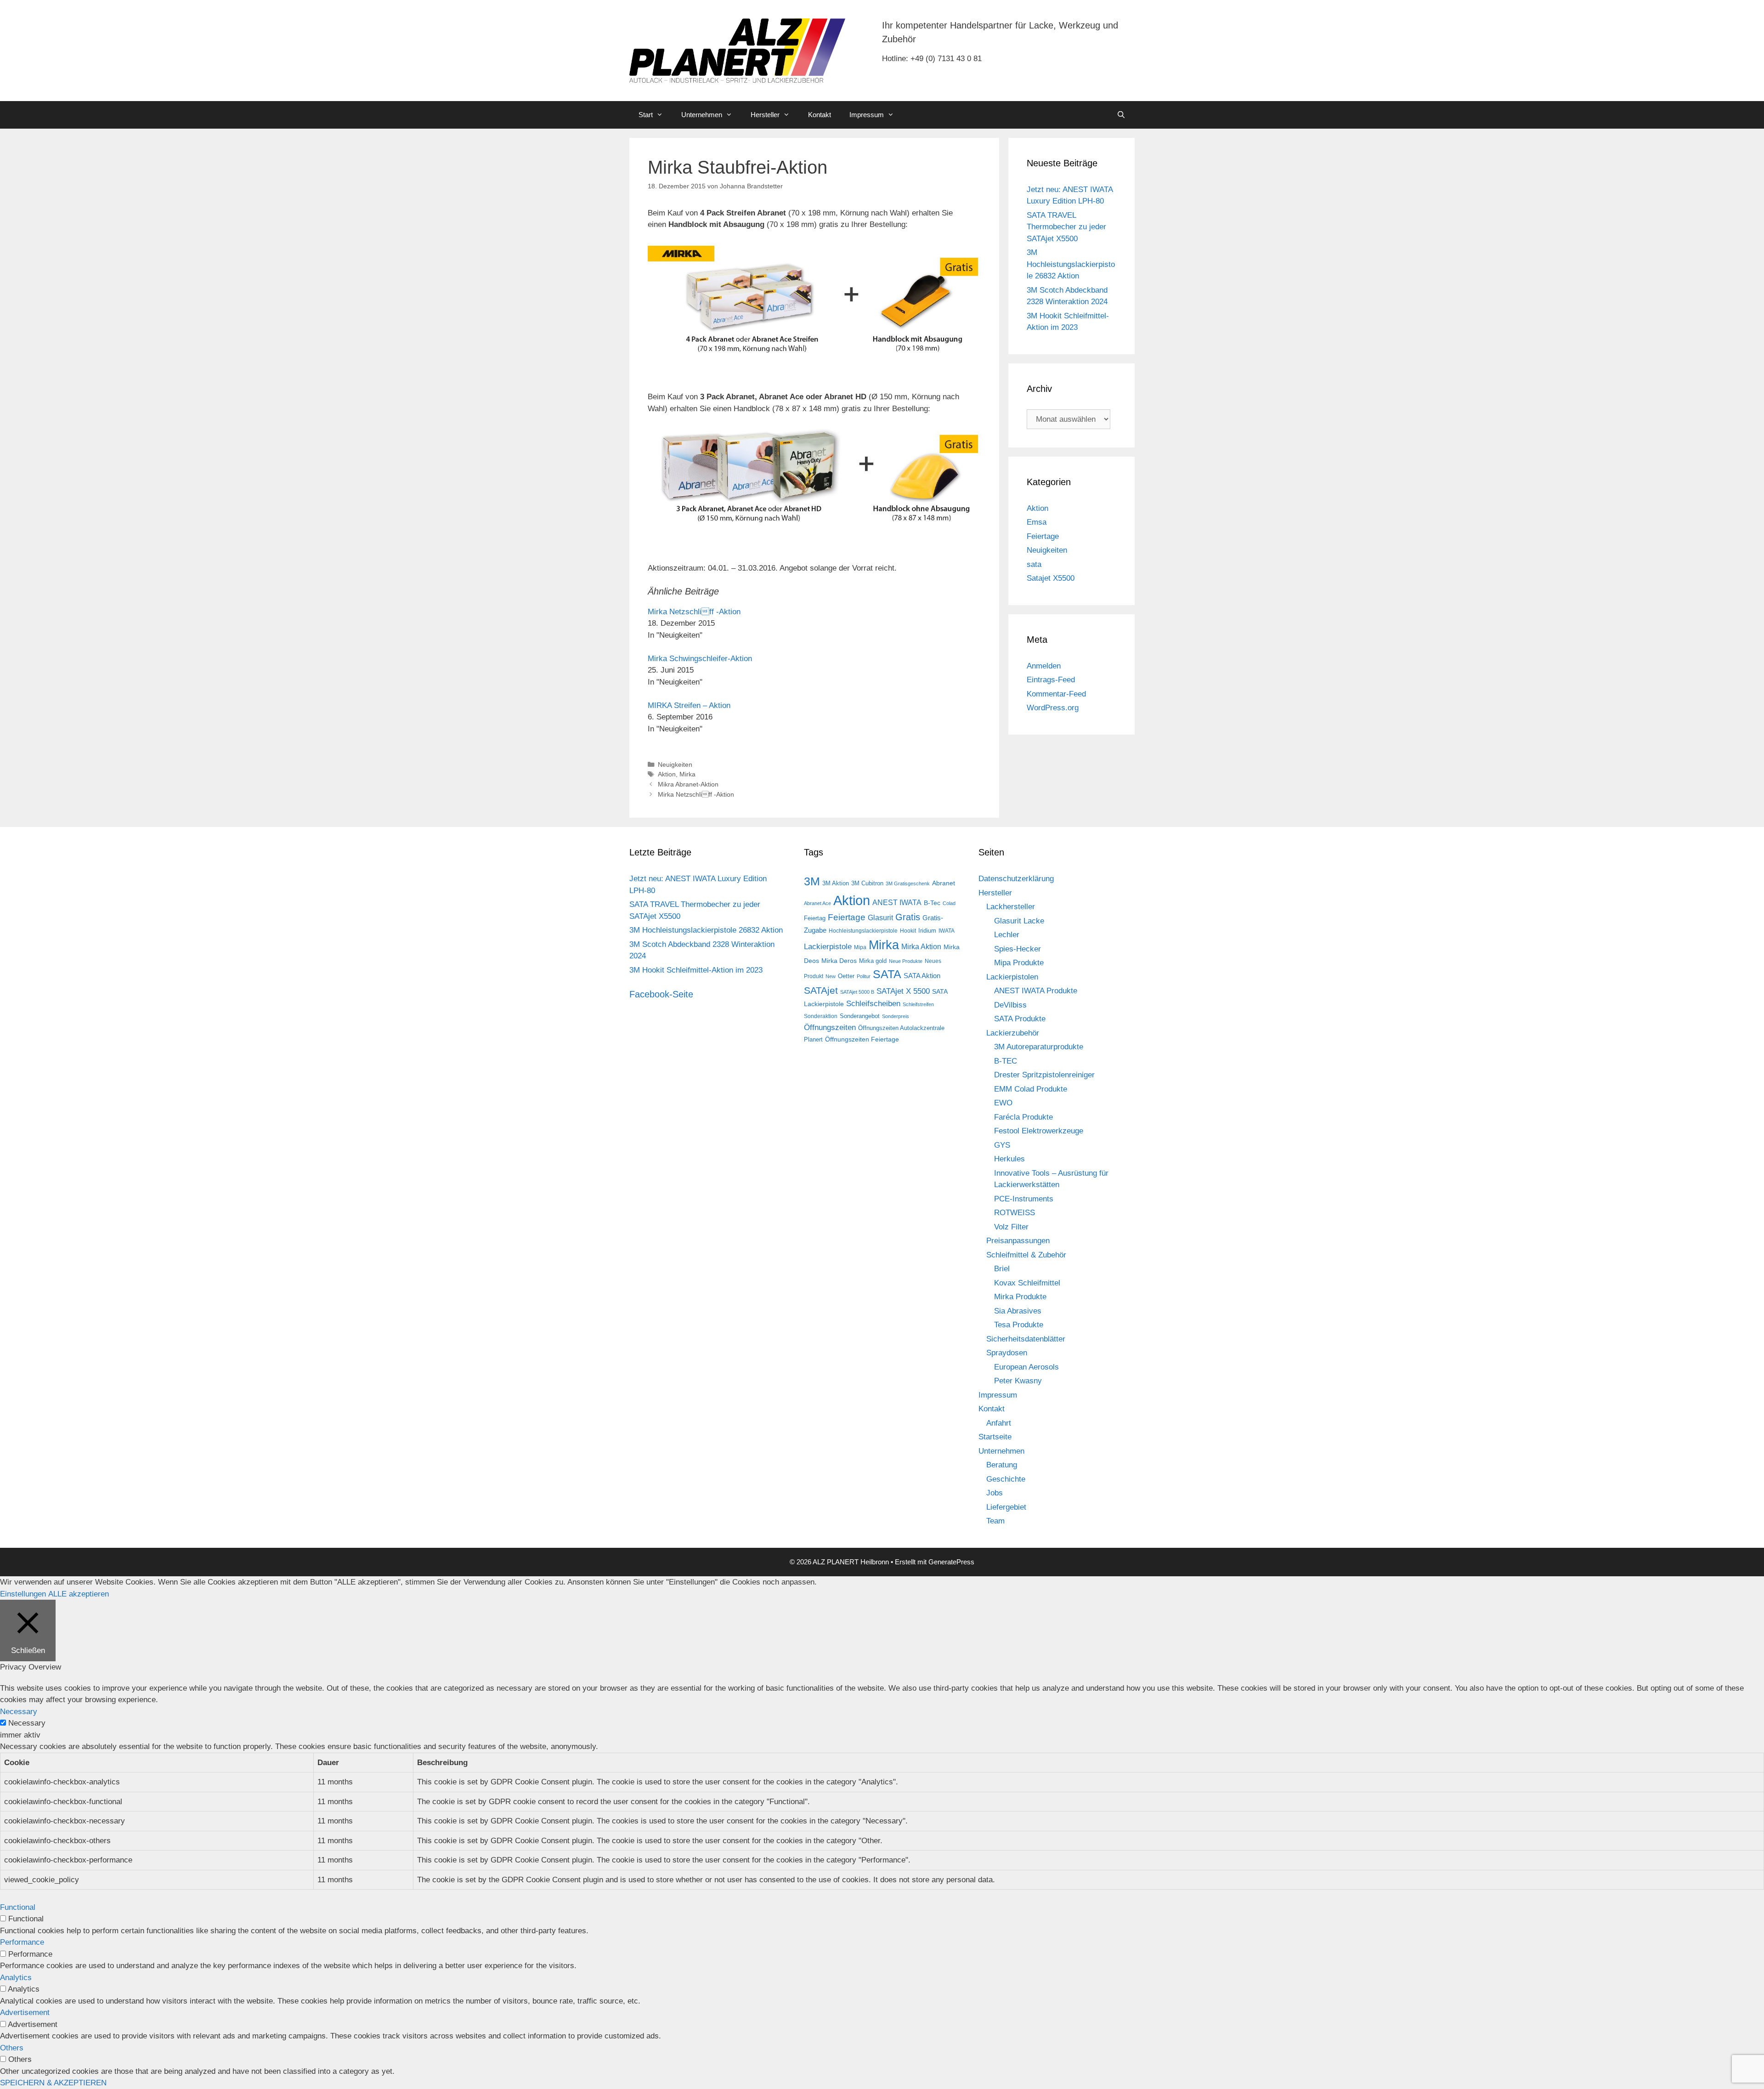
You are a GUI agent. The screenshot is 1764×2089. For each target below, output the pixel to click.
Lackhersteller (1011, 907)
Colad (949, 903)
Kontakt (820, 115)
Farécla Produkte (1023, 1117)
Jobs (995, 1493)
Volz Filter (1011, 1227)
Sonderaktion (821, 1016)
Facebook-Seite (661, 994)
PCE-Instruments (1024, 1199)
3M (812, 881)
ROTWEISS (1015, 1213)
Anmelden (1044, 666)
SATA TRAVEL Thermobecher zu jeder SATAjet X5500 (1066, 227)
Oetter (846, 976)
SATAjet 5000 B (857, 992)
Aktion (667, 774)
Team (995, 1521)
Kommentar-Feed (1056, 694)
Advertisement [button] (25, 2013)
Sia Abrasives (1018, 1311)
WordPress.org (1053, 708)
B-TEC (1006, 1061)
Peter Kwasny (1018, 1381)
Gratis (908, 917)
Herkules (1009, 1159)
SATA (887, 974)
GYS (1002, 1145)
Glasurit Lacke (1019, 921)
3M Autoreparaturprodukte (1039, 1047)
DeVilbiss (1010, 1005)
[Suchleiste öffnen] (1121, 115)
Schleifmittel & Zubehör (1026, 1255)
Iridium (927, 931)
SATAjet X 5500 (903, 991)
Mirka (687, 774)
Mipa (860, 947)
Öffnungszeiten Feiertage (862, 1039)
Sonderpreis (896, 1016)
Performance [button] (22, 1942)
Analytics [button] (16, 1978)
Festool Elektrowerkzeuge (1039, 1131)
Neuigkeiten (675, 764)
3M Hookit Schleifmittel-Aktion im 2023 (696, 970)
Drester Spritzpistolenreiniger (1044, 1075)
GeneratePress (951, 1562)
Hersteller (765, 115)
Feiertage (1043, 536)
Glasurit (880, 918)
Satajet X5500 (1051, 578)
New (831, 976)
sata (1034, 564)
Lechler (1007, 935)
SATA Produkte (1020, 1019)
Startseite (995, 1437)
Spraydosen (1007, 1353)
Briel (1002, 1269)
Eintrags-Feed (1051, 680)
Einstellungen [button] (23, 1594)
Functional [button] (18, 1907)
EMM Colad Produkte (1031, 1089)
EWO (1003, 1103)
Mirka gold (873, 961)
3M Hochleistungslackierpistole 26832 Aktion (1071, 264)
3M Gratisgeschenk (908, 883)
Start (646, 115)
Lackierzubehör (1013, 1033)
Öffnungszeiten (830, 1028)
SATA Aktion (922, 976)
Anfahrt (999, 1423)
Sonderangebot (860, 1016)
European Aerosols (1026, 1367)
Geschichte (1006, 1479)
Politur (864, 976)
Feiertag (815, 918)
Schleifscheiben (873, 1003)
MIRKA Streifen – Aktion (689, 705)
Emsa (1037, 522)
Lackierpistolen (1012, 977)
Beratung (1002, 1465)
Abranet (944, 883)
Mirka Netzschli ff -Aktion (694, 612)
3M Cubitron (867, 883)
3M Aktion (836, 883)
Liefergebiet (1006, 1507)
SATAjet (821, 991)
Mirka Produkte (1020, 1297)
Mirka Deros (839, 961)
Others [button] (12, 2048)
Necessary (27, 1723)
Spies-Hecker (1018, 949)
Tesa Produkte (1019, 1325)
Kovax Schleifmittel (1027, 1283)
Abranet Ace (817, 903)
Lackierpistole (828, 947)
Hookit (908, 931)
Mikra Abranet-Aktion (688, 784)
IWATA (947, 931)
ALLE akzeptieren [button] (79, 1594)
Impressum (867, 115)
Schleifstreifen (918, 1004)
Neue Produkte (906, 961)
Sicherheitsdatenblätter (1026, 1339)
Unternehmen (702, 115)
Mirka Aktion (921, 947)
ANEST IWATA (897, 902)
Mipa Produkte (1019, 963)
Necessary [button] (19, 1712)
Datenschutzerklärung (1016, 879)
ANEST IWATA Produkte (1036, 991)
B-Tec (932, 903)
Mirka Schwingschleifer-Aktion (700, 659)
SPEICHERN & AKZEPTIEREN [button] (53, 2083)
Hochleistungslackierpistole (863, 931)
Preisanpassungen (1018, 1241)
